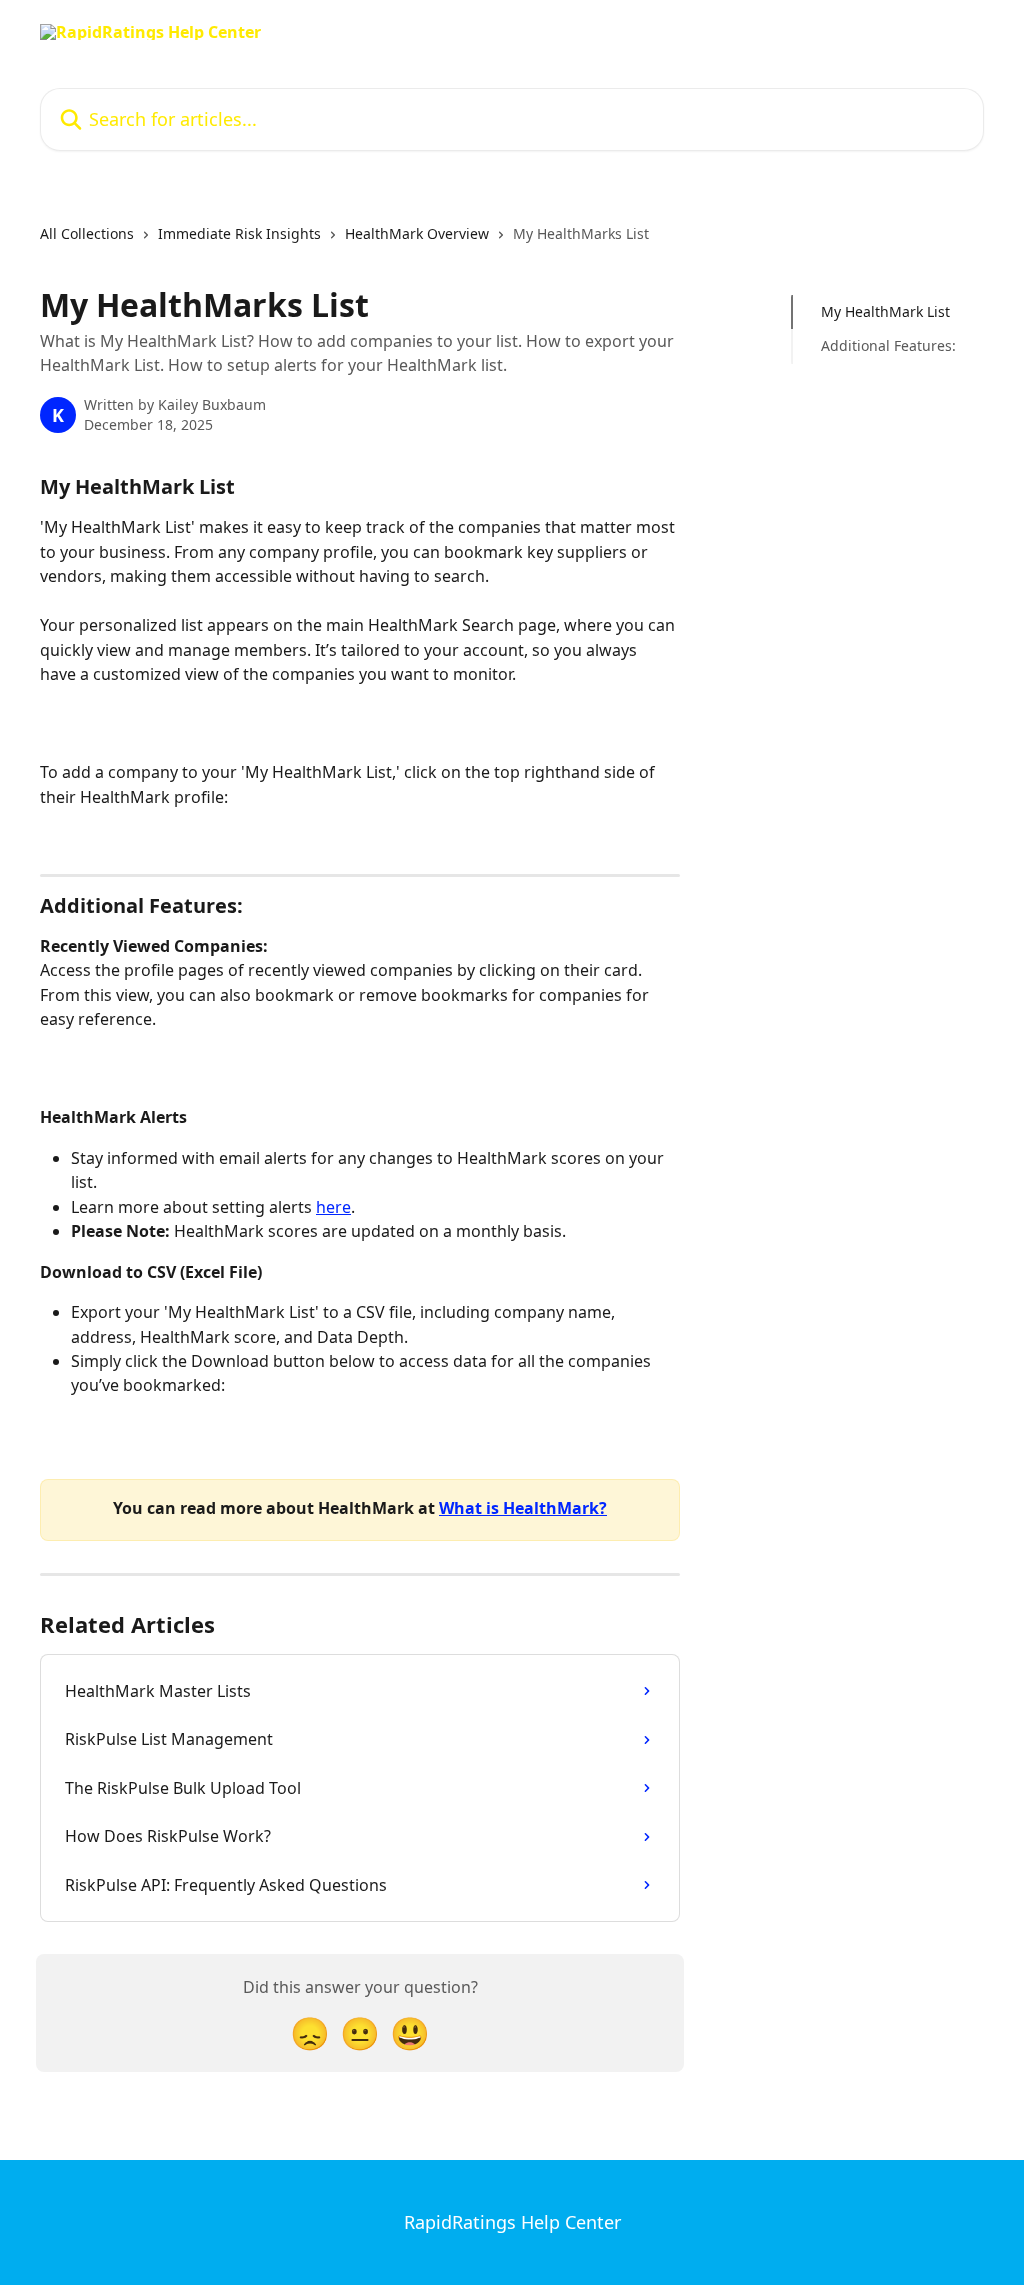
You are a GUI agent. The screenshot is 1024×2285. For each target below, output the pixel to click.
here (333, 1207)
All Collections (87, 233)
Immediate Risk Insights (239, 233)
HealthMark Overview (417, 233)
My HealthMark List (885, 311)
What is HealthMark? (523, 1508)
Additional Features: (888, 345)
